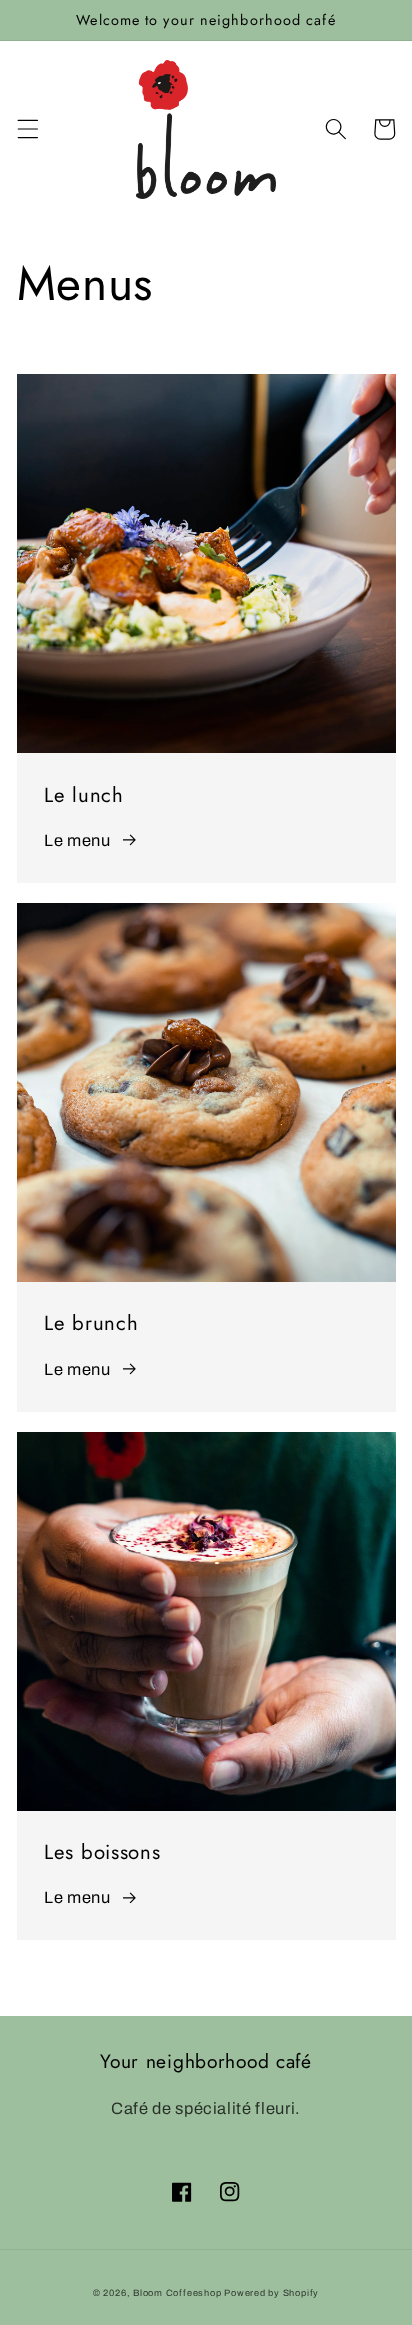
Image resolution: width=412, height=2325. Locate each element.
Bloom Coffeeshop (177, 2293)
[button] (27, 129)
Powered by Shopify (271, 2293)
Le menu (77, 840)
